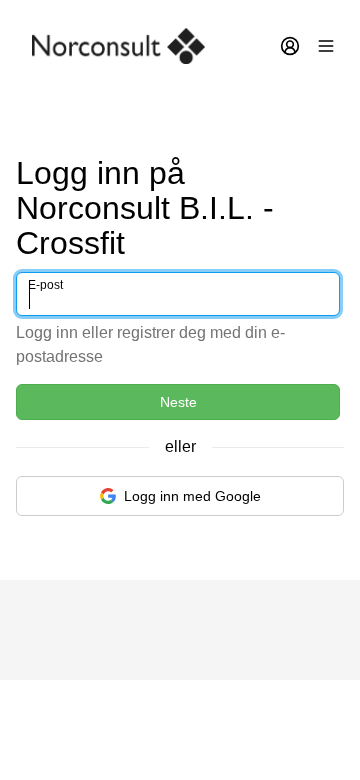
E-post (45, 285)
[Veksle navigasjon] (326, 46)
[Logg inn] (290, 46)
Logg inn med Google (192, 496)
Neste (178, 402)
